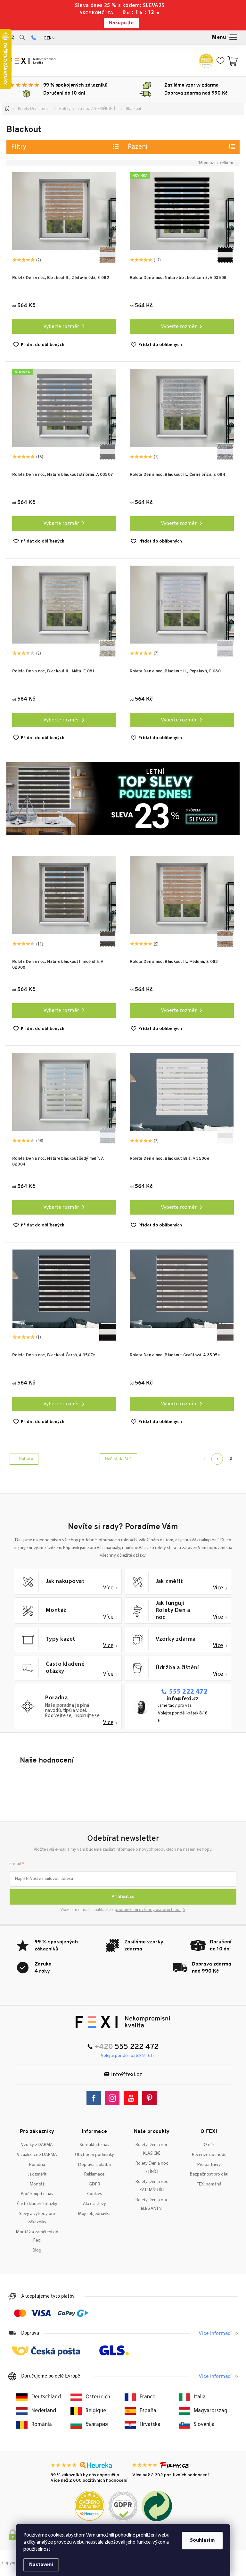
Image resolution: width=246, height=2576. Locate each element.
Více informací (215, 2334)
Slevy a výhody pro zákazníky (37, 2218)
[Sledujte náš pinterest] (151, 2098)
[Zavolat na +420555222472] (33, 38)
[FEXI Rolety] (123, 2022)
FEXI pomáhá (209, 2184)
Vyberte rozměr (61, 327)
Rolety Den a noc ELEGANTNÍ (152, 2204)
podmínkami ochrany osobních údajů (150, 1910)
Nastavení (41, 2565)
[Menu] (225, 38)
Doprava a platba (94, 2165)
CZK (47, 38)
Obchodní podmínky (94, 2155)
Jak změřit (37, 2174)
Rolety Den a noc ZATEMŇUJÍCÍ (152, 2186)
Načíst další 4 (118, 1459)
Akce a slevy (94, 2204)
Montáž (37, 2184)
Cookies (94, 2194)
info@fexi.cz (183, 1699)
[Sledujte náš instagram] (114, 2098)
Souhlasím (202, 2540)
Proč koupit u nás (37, 2194)
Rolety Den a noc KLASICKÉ (152, 2149)
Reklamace (94, 2174)
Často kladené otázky (37, 2204)
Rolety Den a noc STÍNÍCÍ (152, 2168)
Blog (37, 2250)
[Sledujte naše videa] (132, 2098)
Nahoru (26, 1459)
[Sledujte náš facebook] (95, 2098)
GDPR (94, 2184)
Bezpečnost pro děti (209, 2174)
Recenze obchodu (209, 2155)
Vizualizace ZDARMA (37, 2155)
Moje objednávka (94, 2214)
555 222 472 (188, 1692)
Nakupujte (121, 23)
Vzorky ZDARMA (37, 2145)
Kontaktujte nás (94, 2145)
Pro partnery (209, 2165)
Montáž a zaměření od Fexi (37, 2236)
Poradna (37, 2165)
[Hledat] (22, 38)
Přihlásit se (123, 1897)
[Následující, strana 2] (217, 1459)
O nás (209, 2145)
